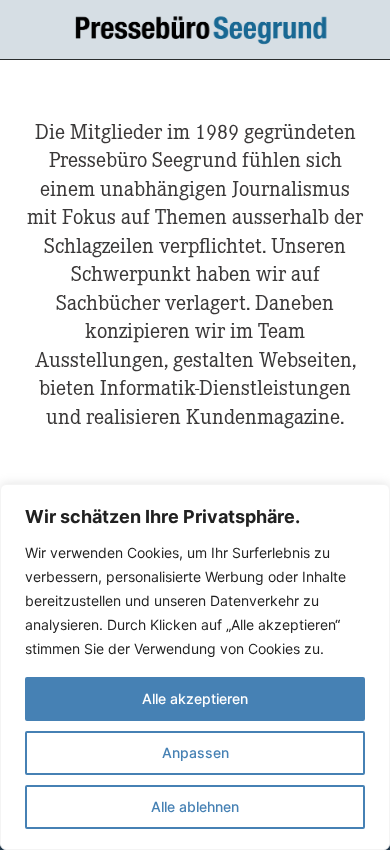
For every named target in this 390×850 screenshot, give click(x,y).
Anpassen (195, 752)
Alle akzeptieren (195, 698)
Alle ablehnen (195, 806)
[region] (195, 667)
